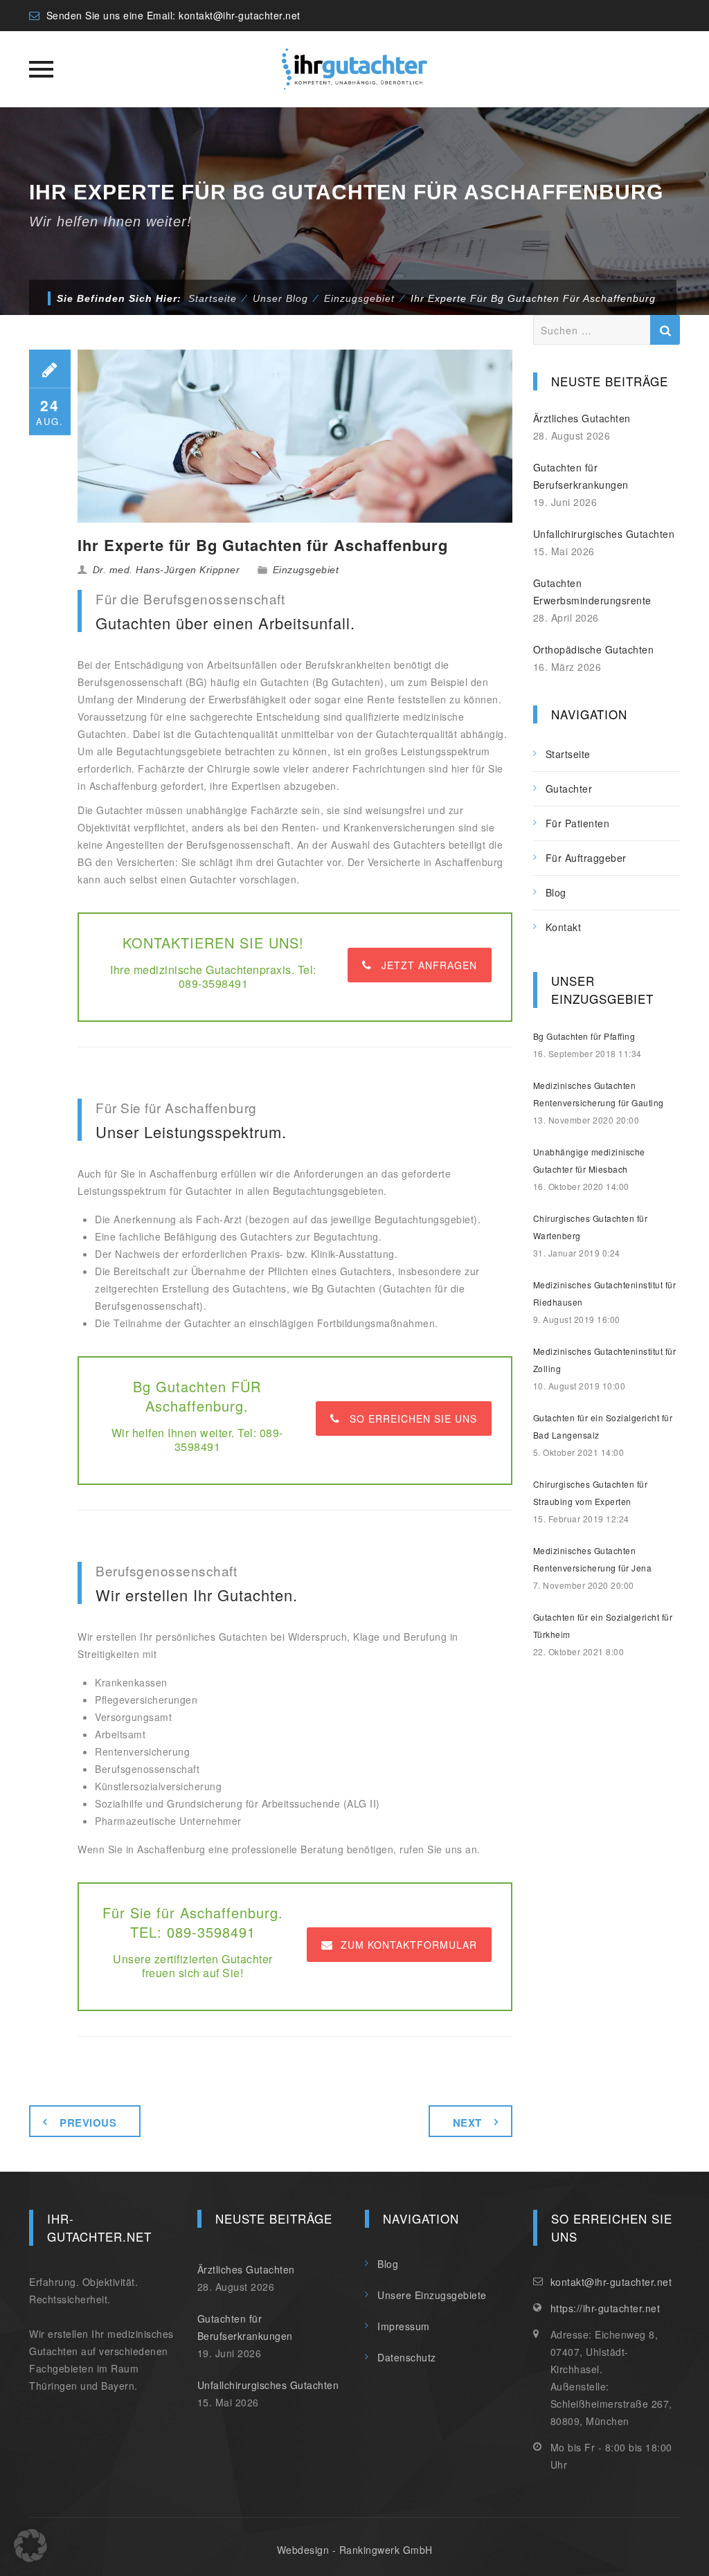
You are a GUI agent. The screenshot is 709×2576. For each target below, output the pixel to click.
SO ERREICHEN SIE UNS (413, 1418)
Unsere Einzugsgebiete (432, 2295)
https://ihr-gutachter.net (605, 2308)
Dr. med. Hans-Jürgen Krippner (167, 570)
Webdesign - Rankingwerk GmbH (355, 2550)
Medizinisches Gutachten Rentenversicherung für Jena (593, 1559)
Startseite (213, 298)
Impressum (404, 2326)
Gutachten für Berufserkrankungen (581, 476)
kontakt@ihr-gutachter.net (240, 15)
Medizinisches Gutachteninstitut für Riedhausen (605, 1293)
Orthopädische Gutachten (594, 649)
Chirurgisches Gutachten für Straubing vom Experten (591, 1493)
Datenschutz (407, 2357)
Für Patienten (578, 823)
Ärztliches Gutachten (582, 418)
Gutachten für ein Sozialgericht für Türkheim (603, 1625)
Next (467, 2123)
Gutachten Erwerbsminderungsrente (592, 592)
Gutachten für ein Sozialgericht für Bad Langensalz (603, 1426)
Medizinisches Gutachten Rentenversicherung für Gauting (599, 1094)
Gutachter (569, 789)
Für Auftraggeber (586, 858)
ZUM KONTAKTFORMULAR (409, 1945)
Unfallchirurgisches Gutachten (604, 534)
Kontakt (564, 927)
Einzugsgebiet (306, 570)
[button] (30, 2546)
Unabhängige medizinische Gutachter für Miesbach (589, 1160)
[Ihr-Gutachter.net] (354, 69)
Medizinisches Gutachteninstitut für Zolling (605, 1360)
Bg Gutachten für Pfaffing (584, 1036)
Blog (556, 892)
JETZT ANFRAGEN (429, 965)
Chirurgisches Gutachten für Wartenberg (591, 1227)
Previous (88, 2123)
